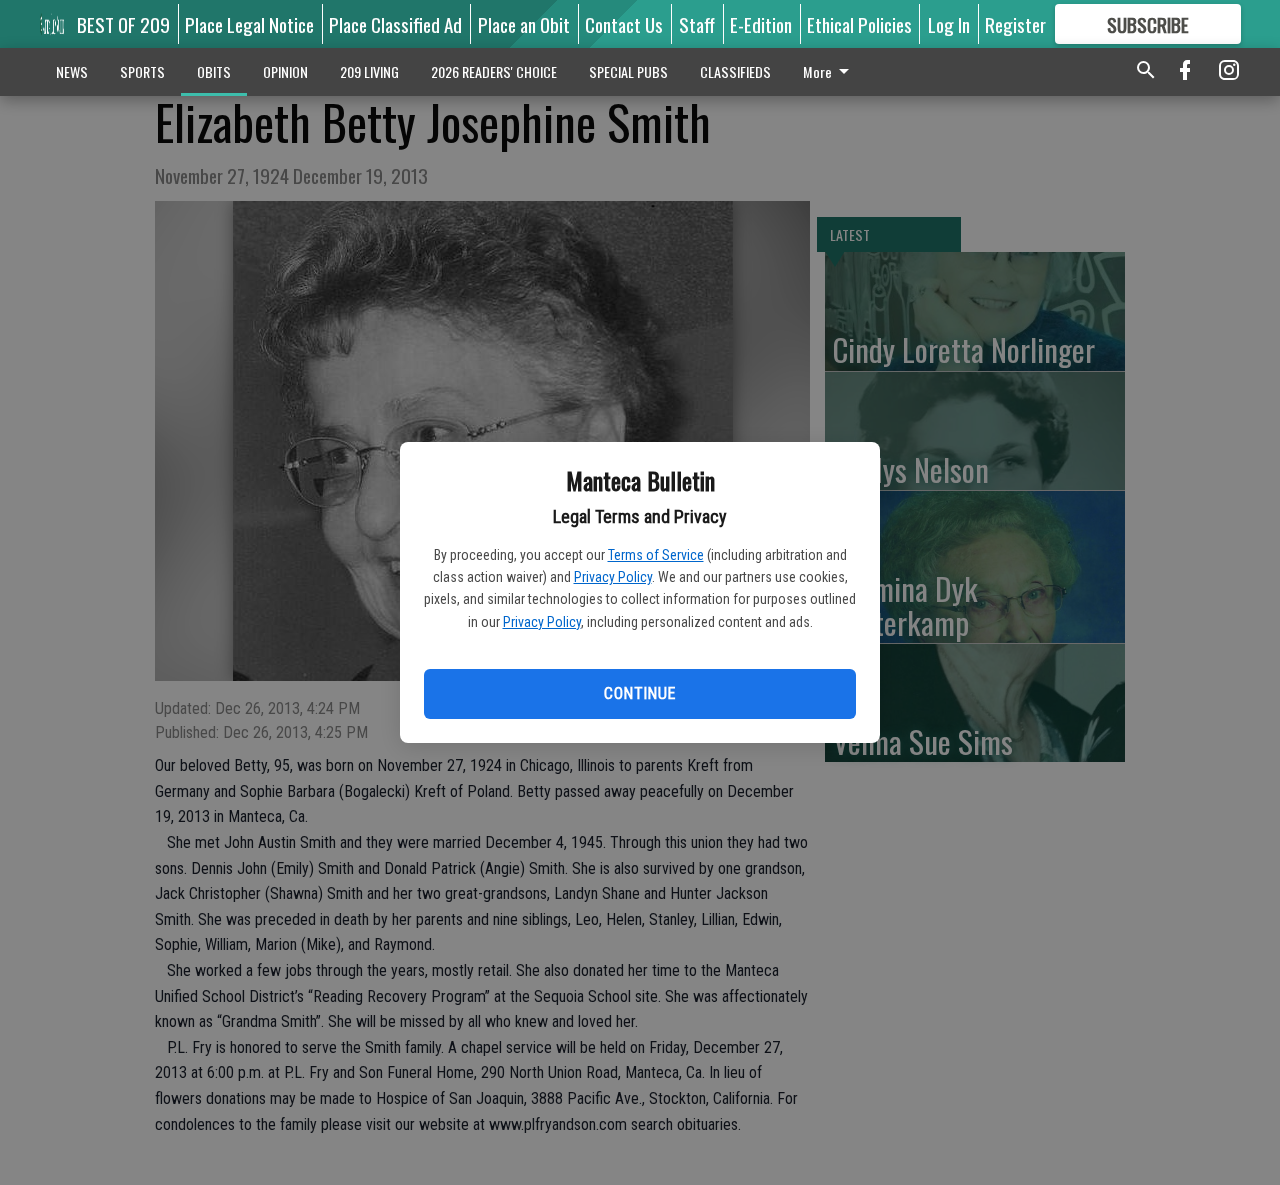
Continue (639, 693)
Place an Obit (524, 24)
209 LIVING (369, 71)
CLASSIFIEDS (735, 71)
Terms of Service (656, 555)
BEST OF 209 (123, 24)
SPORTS (142, 71)
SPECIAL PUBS (628, 71)
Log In (949, 24)
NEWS (72, 71)
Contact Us (624, 24)
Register (1015, 24)
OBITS (214, 71)
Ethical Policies (859, 24)
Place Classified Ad (395, 24)
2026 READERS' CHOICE (494, 71)
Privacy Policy (613, 577)
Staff (697, 24)
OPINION (285, 71)
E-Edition (761, 24)
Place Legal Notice (249, 24)
